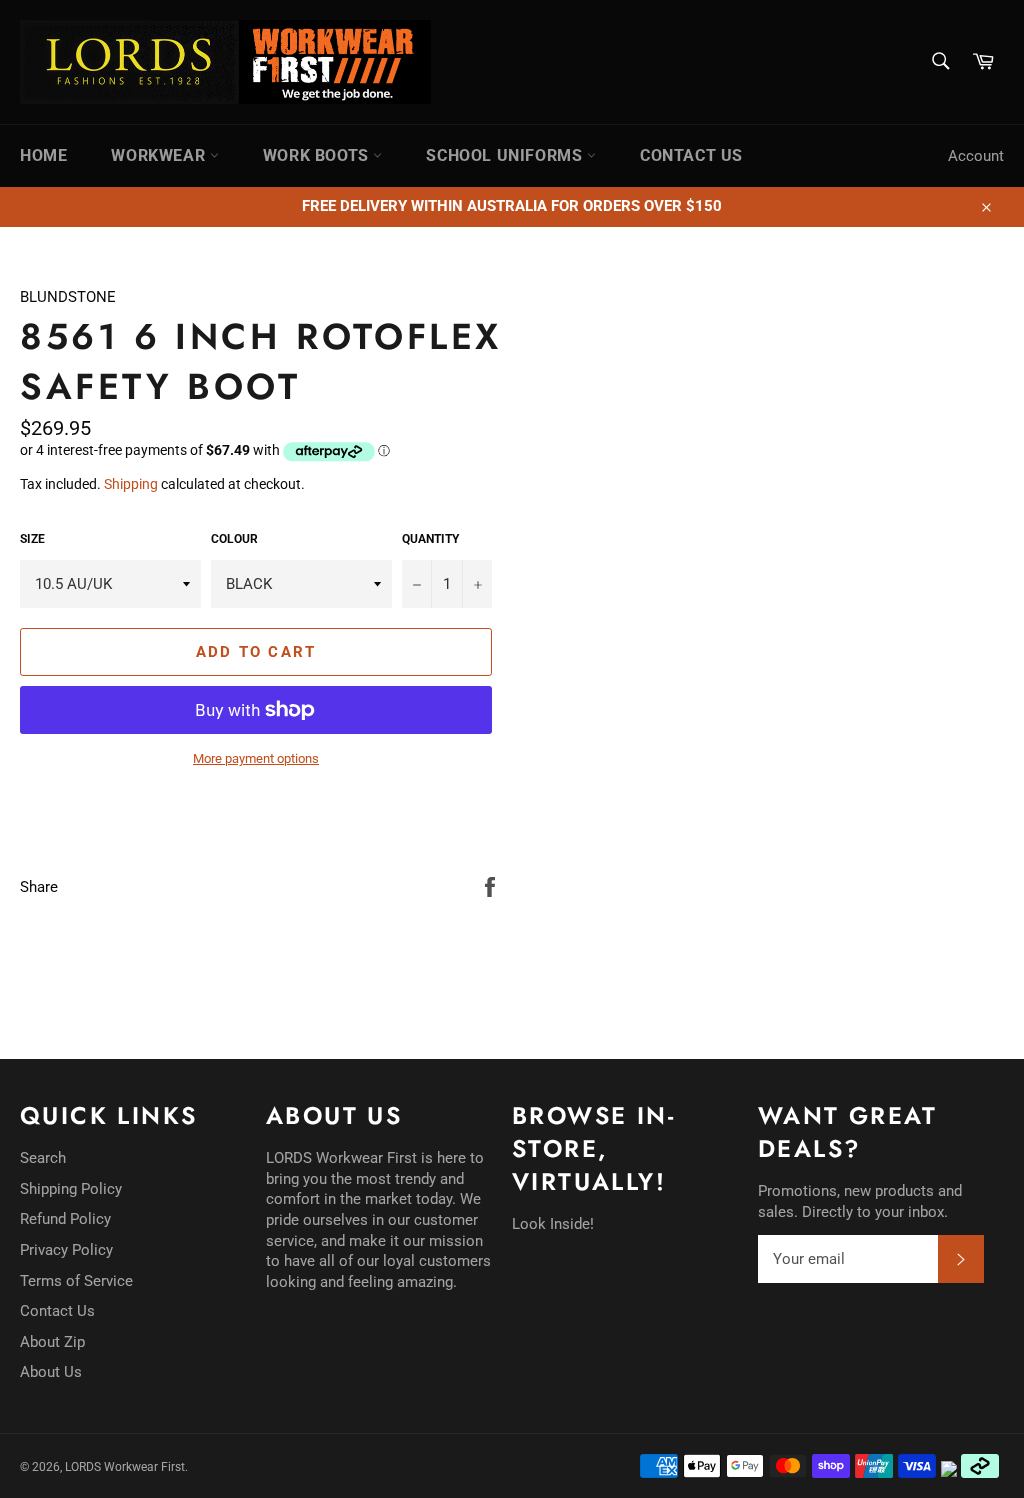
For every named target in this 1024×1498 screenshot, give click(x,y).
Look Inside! (553, 1224)
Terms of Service (76, 1281)
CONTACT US (691, 155)
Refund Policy (65, 1219)
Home (43, 155)
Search (43, 1158)
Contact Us (57, 1311)
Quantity (430, 539)
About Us (51, 1372)
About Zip (52, 1342)
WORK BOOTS (318, 155)
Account (976, 156)
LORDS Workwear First (125, 1467)
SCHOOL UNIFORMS (506, 155)
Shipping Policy (71, 1189)
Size (32, 539)
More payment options (256, 758)
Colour (234, 539)
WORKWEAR (160, 155)
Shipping (131, 484)
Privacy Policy (66, 1250)
